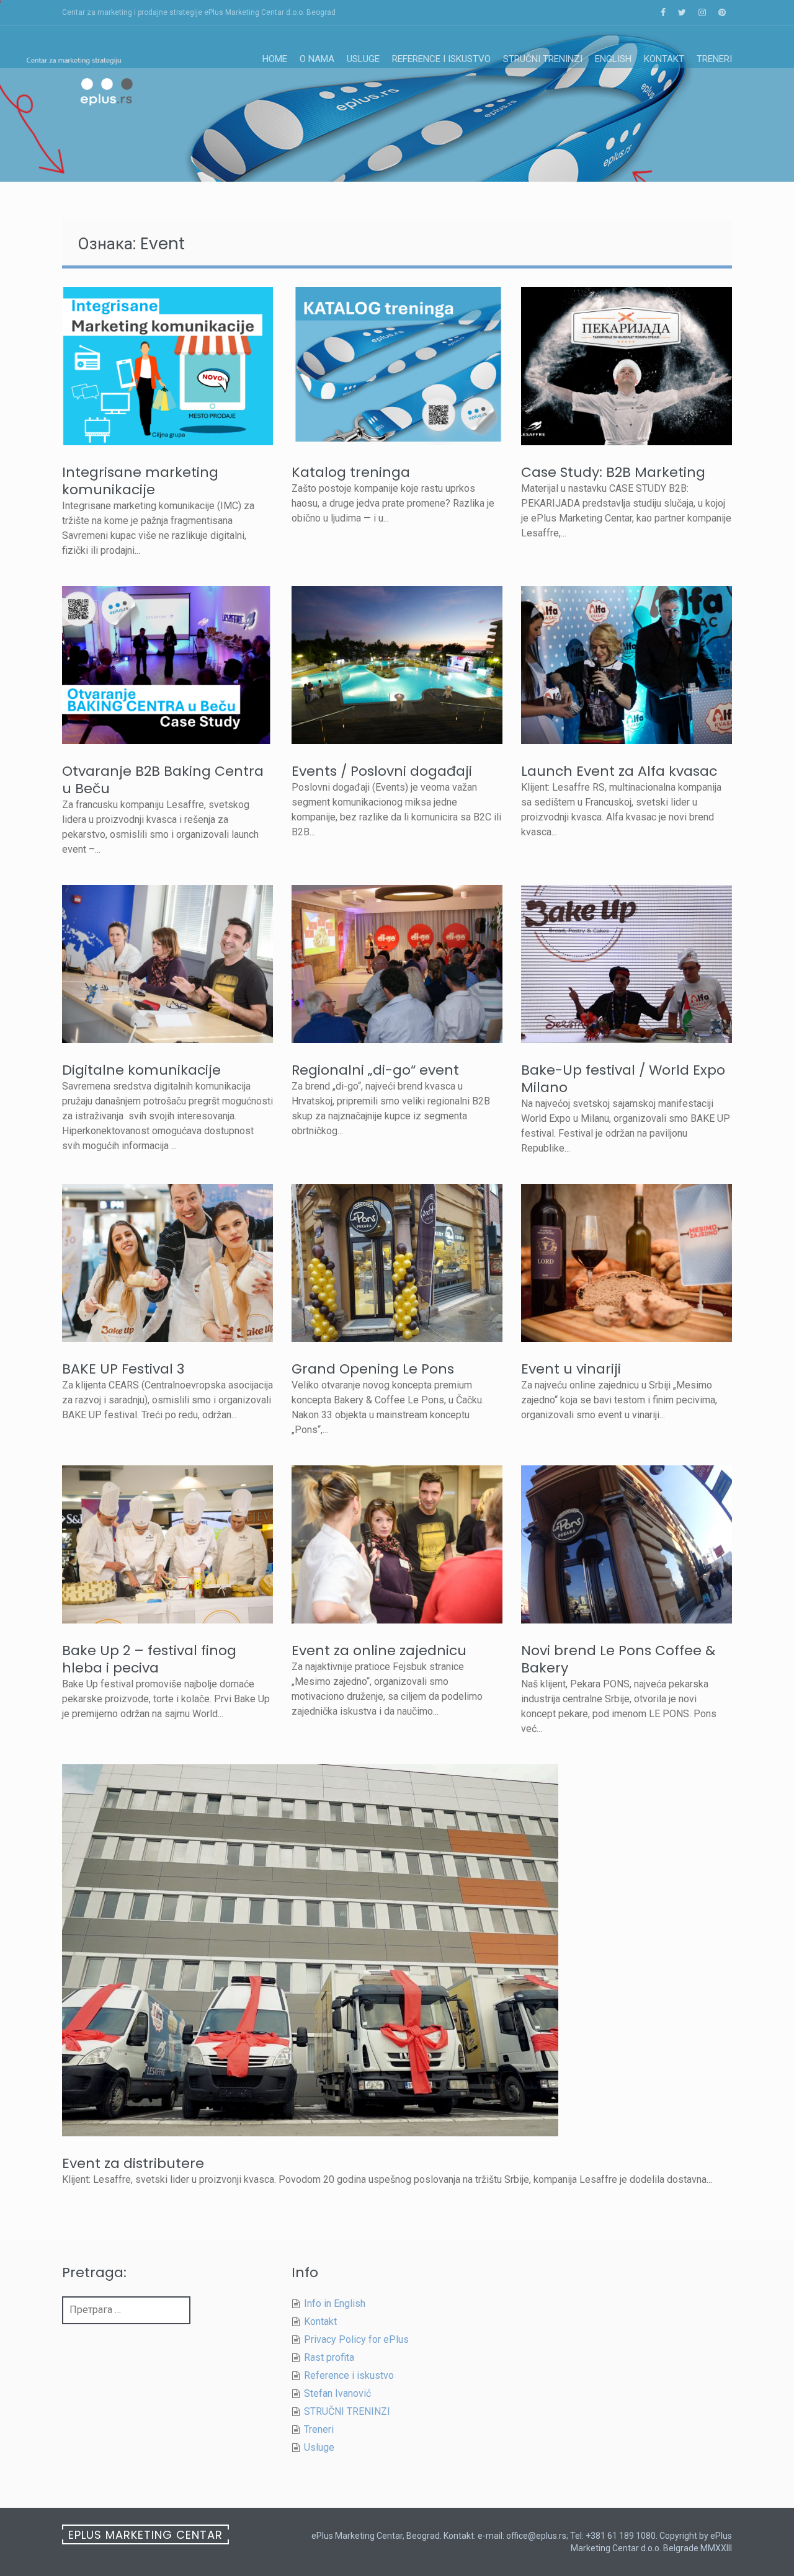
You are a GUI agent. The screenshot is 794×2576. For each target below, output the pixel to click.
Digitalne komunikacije (141, 1070)
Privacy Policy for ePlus (356, 2339)
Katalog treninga (351, 472)
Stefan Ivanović (337, 2393)
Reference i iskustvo (441, 59)
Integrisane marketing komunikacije (140, 481)
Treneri (714, 59)
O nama (317, 59)
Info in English (335, 2303)
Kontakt (664, 59)
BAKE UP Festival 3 (123, 1369)
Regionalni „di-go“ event (375, 1070)
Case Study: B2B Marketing (613, 472)
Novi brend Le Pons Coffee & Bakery (618, 1659)
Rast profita (329, 2357)
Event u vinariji (571, 1369)
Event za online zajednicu (379, 1650)
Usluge (363, 59)
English (613, 59)
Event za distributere (133, 2163)
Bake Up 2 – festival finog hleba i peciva (149, 1659)
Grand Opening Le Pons (373, 1369)
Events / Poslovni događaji (382, 771)
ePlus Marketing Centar (145, 2535)
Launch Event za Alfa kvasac (619, 771)
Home (275, 59)
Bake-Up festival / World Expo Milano (623, 1079)
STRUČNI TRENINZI (543, 59)
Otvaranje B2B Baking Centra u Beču (163, 780)
